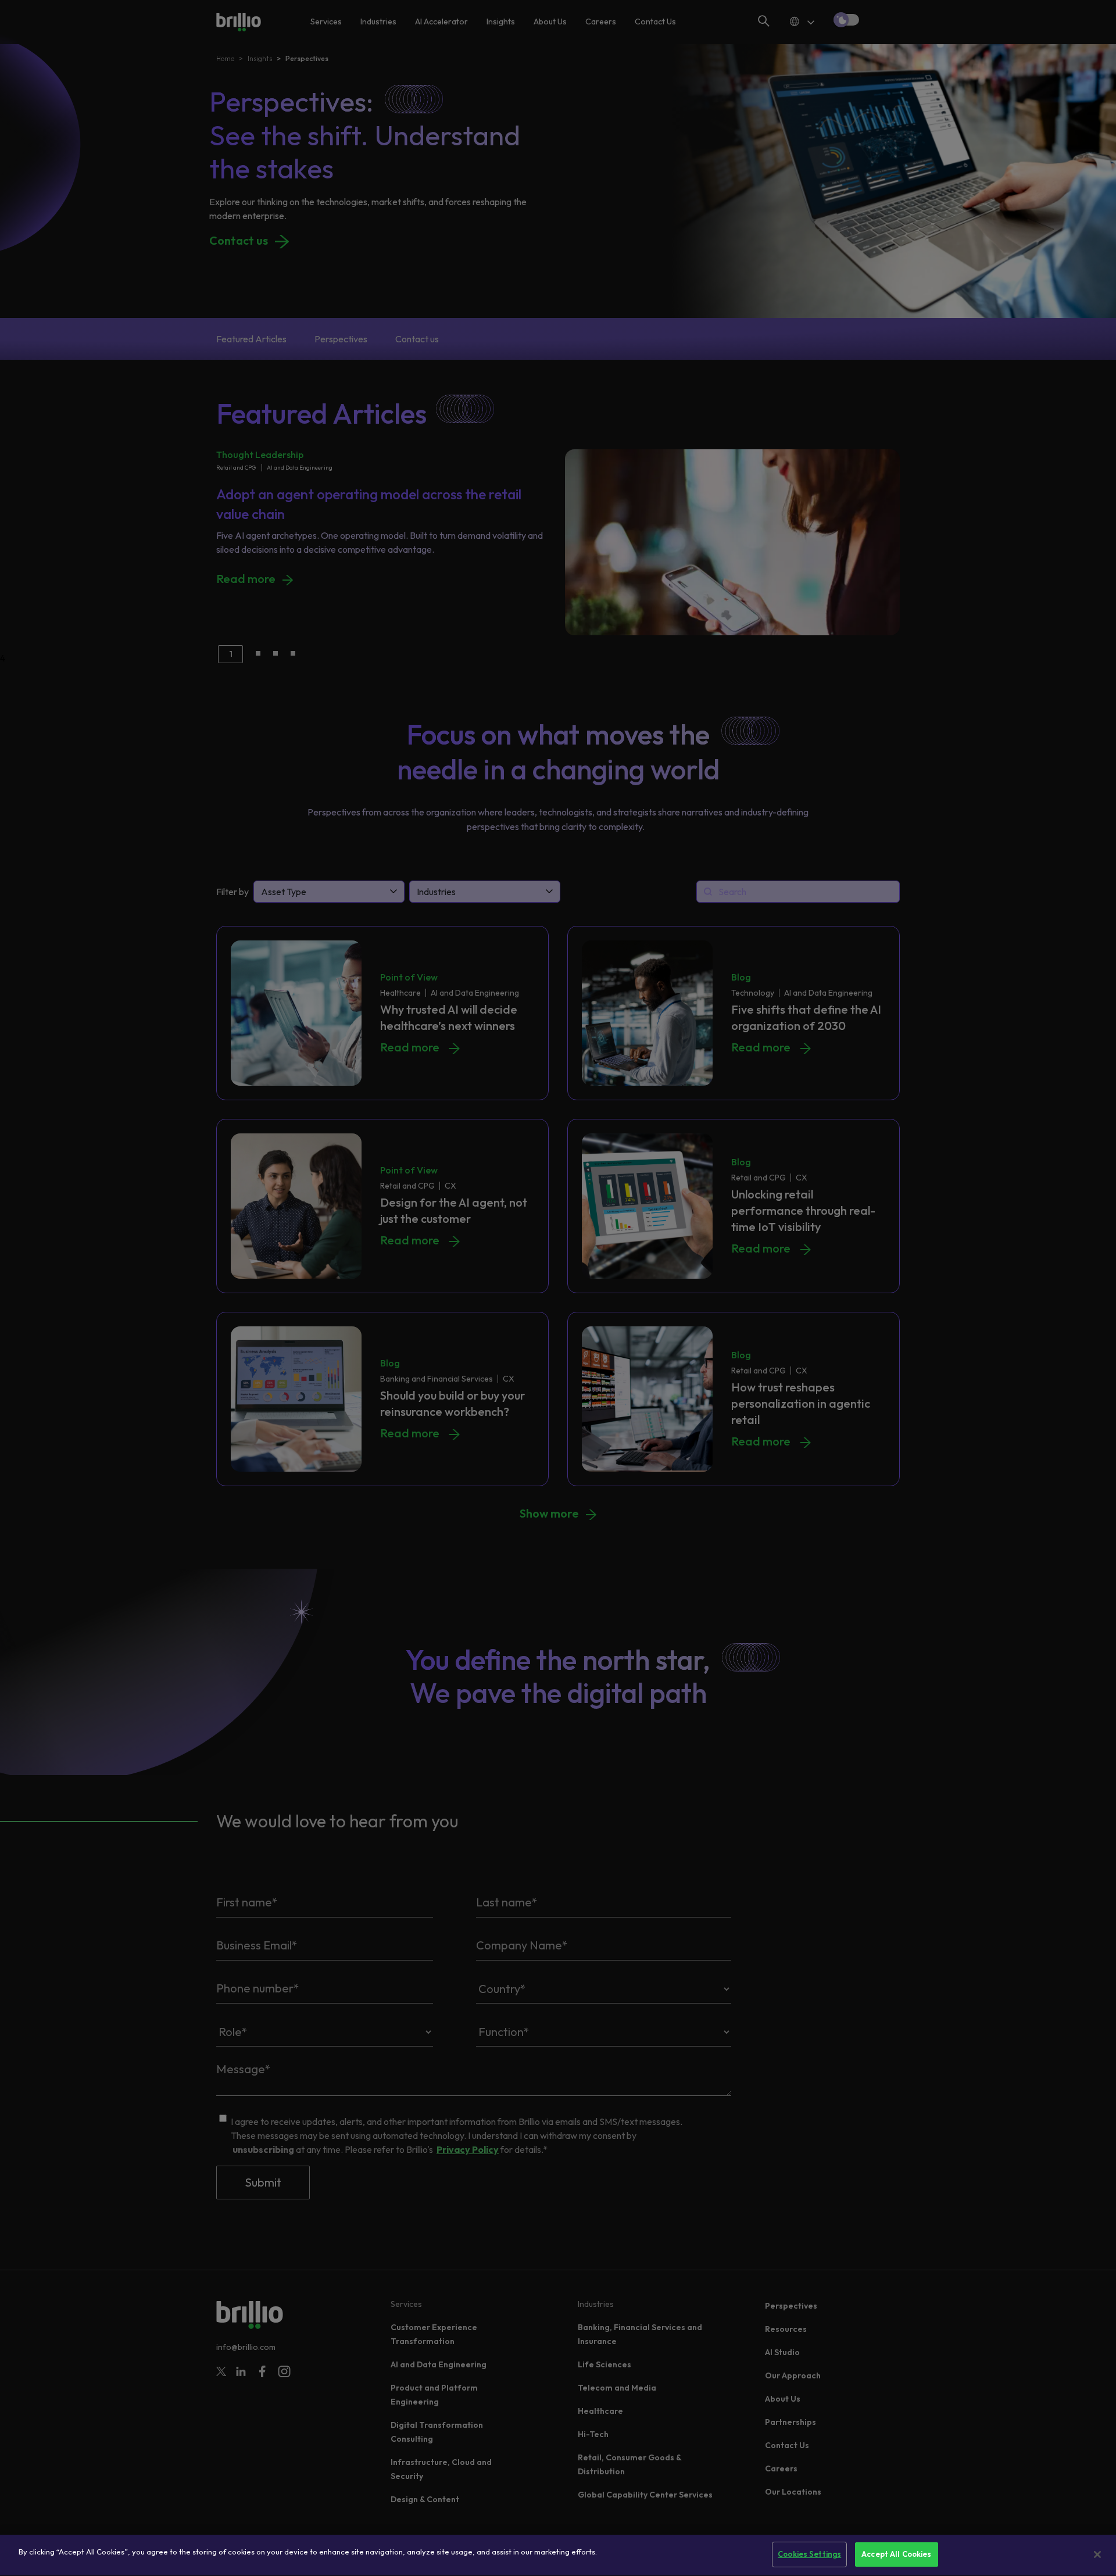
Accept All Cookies (896, 2554)
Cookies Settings (809, 2554)
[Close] (1097, 2554)
